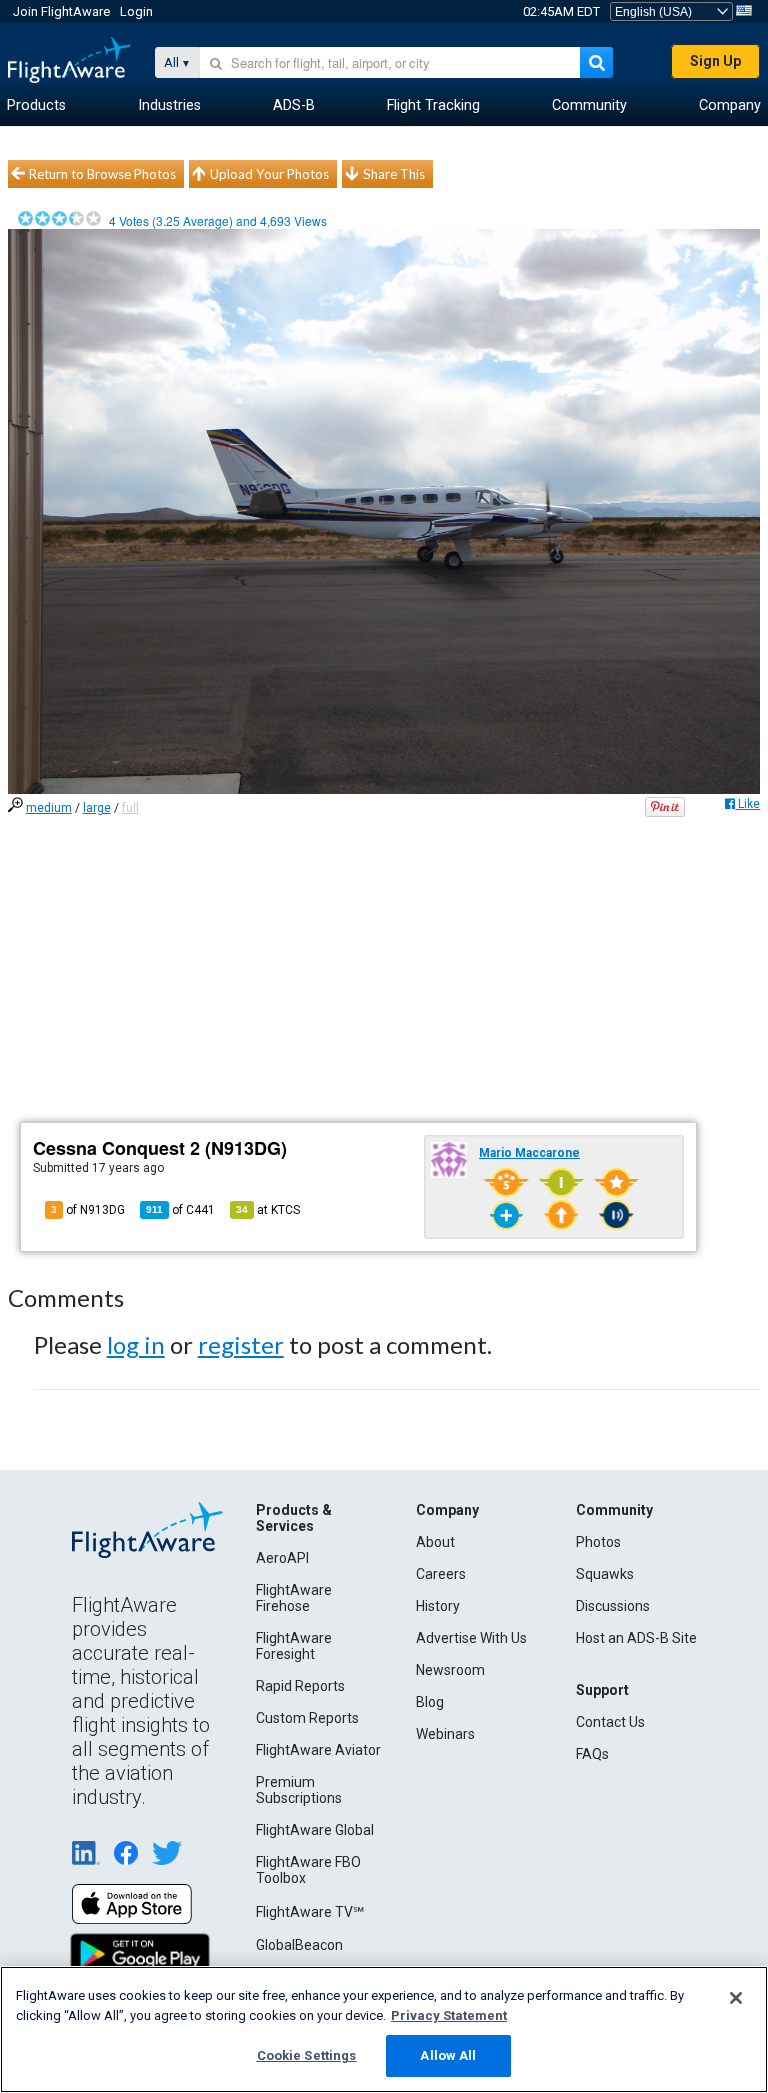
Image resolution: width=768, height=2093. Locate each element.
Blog (430, 1702)
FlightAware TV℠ (310, 1912)
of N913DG (88, 1210)
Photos (598, 1542)
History (438, 1606)
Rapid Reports (300, 1686)
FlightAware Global (315, 1830)
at (268, 1210)
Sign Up (715, 61)
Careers (441, 1574)
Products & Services (294, 1518)
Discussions (613, 1606)
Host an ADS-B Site (636, 1638)
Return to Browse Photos (102, 174)
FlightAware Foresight (294, 1646)
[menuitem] (36, 106)
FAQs (592, 1754)
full (130, 808)
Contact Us (610, 1722)
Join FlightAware (61, 11)
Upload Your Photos (269, 174)
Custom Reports (307, 1718)
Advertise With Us (471, 1638)
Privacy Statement (449, 2015)
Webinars (445, 1734)
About (435, 1542)
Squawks (605, 1574)
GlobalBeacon (299, 1945)
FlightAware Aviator (318, 1750)
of (180, 1210)
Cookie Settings (307, 2055)
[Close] (736, 1998)
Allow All (448, 2055)
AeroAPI (282, 1558)
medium (49, 808)
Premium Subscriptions (299, 1790)
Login (136, 11)
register (241, 1344)
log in (136, 1344)
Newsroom (450, 1670)
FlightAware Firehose (294, 1598)
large (97, 808)
